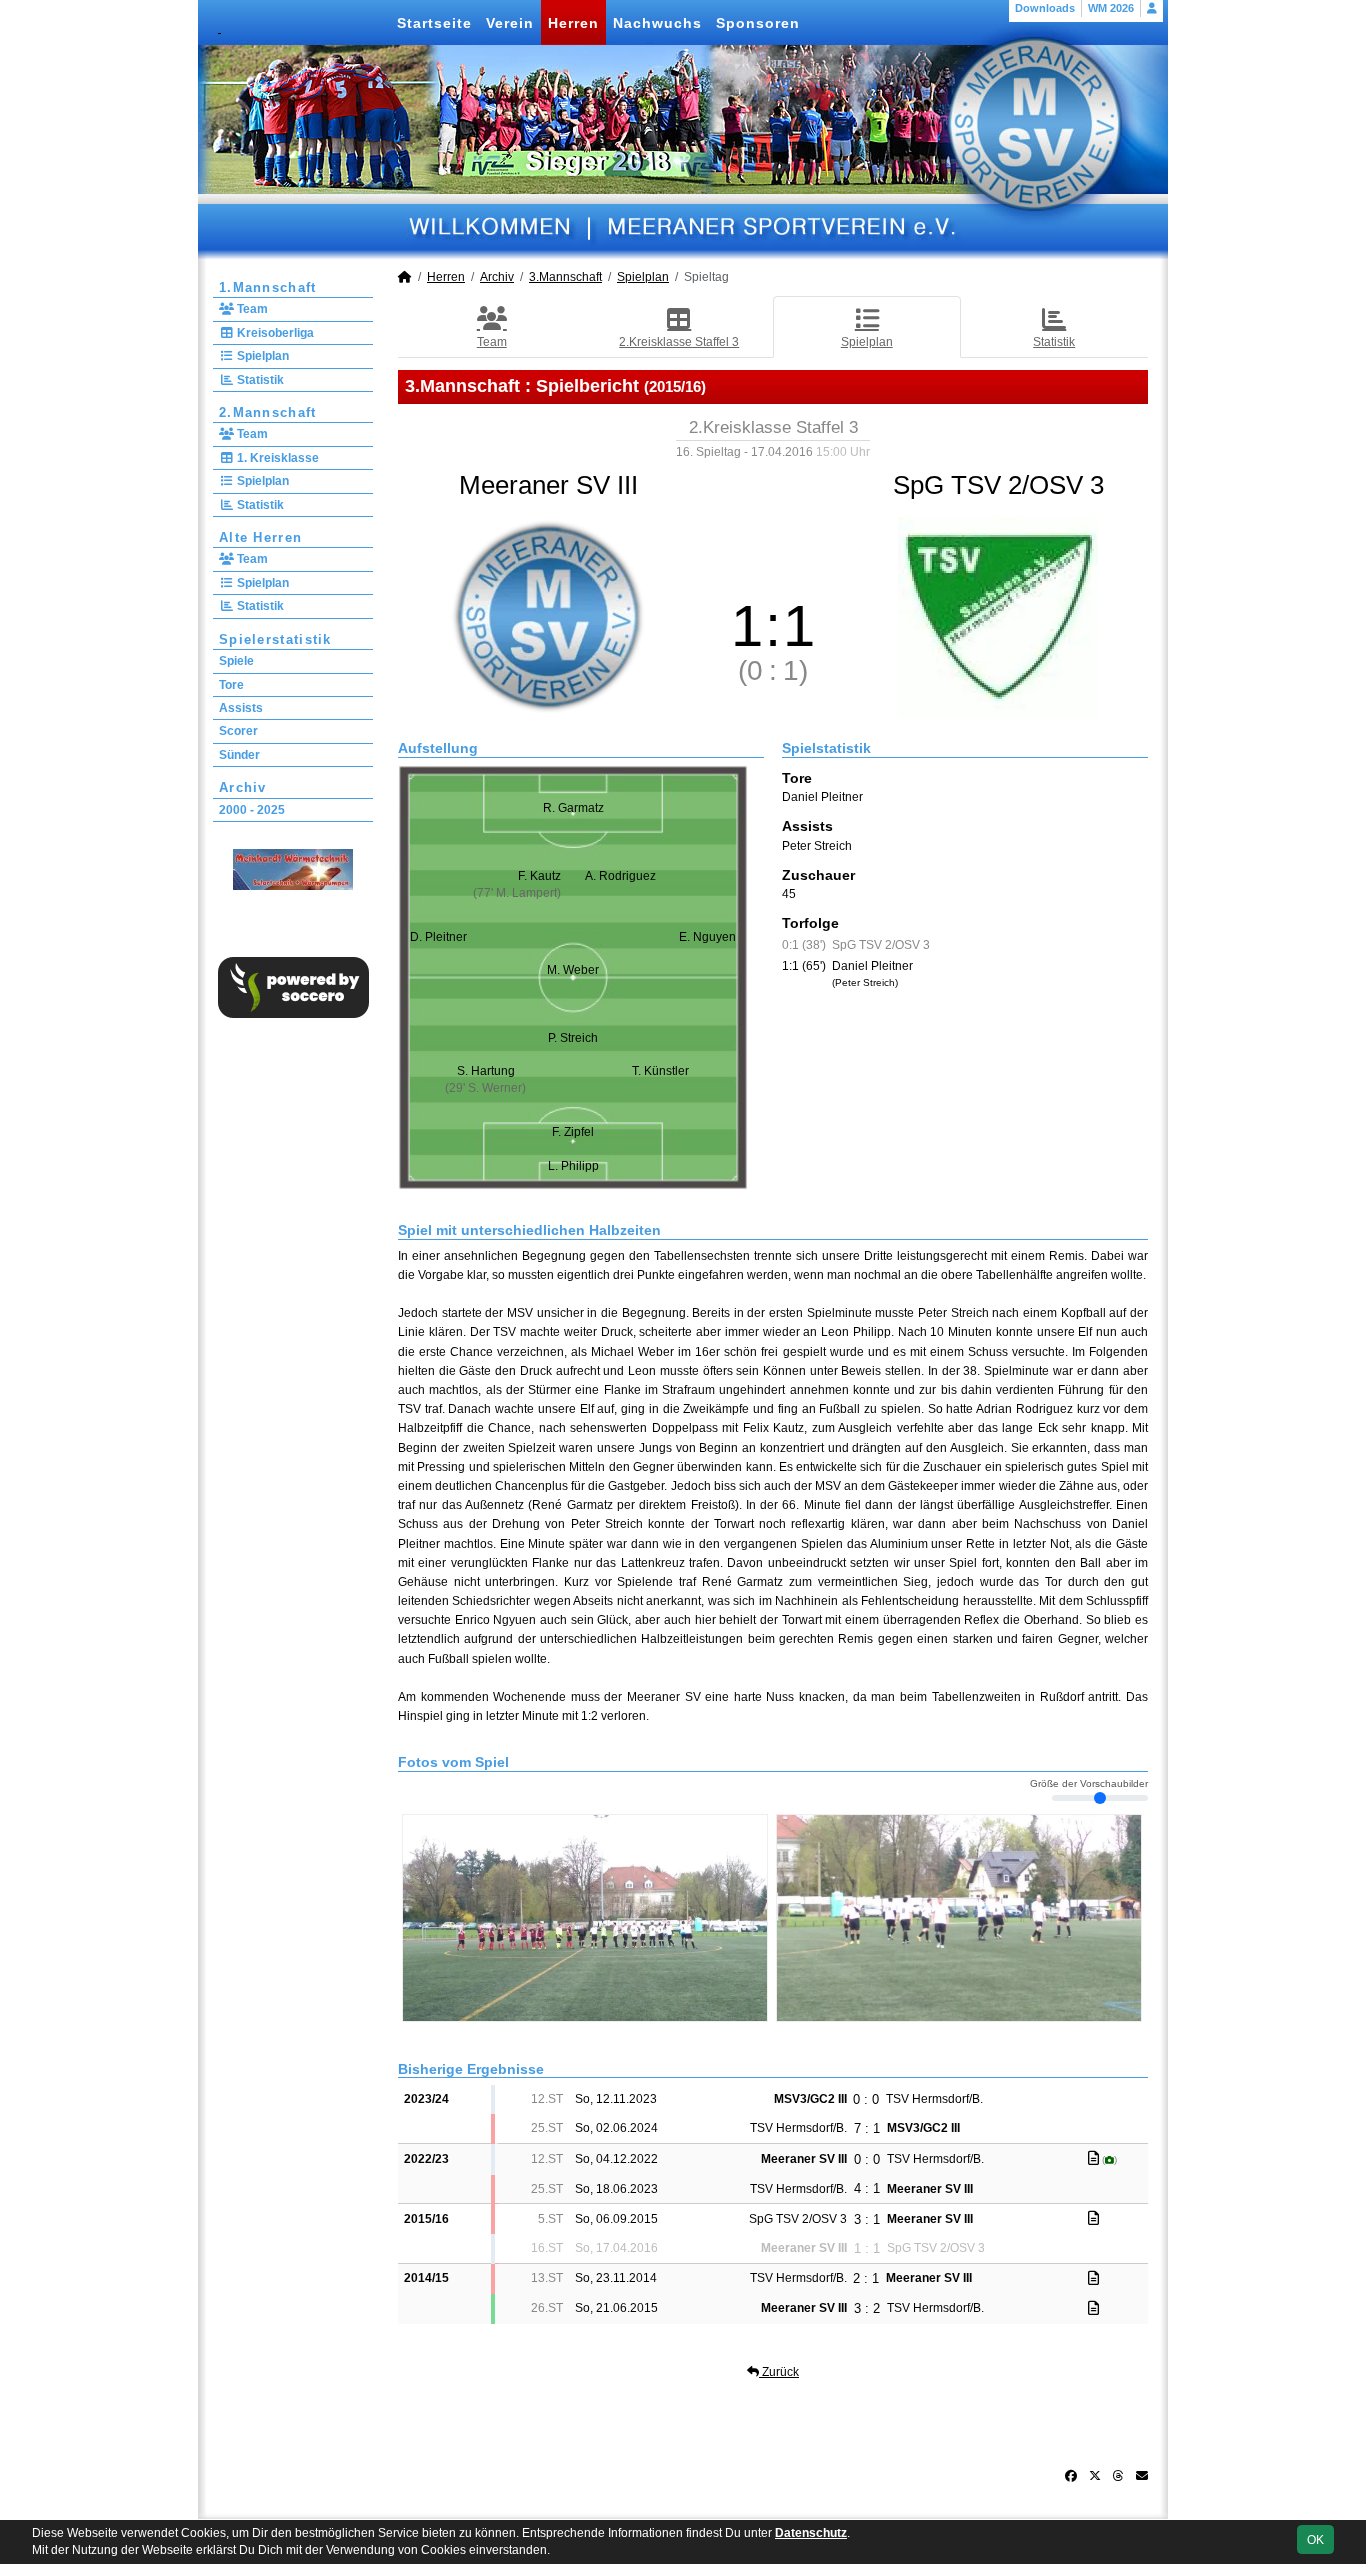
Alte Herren (260, 537)
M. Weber (573, 970)
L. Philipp (573, 1166)
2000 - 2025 (252, 810)
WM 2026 (1111, 8)
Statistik (259, 380)
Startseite (434, 23)
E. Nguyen (707, 937)
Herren (573, 23)
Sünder (239, 755)
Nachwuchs (657, 23)
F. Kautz (539, 876)
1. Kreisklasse (276, 458)
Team (251, 309)
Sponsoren (758, 23)
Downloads (1045, 8)
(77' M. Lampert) (517, 893)
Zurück (779, 2372)
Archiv (243, 787)
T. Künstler (660, 1071)
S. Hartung (486, 1071)
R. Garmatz (573, 808)
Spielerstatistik (275, 639)
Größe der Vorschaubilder (1089, 1784)
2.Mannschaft (268, 412)
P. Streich (573, 1038)
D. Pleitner (438, 937)
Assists (241, 708)
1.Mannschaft (268, 287)
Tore (231, 685)
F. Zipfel (573, 1132)
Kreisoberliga (274, 333)
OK (1315, 2540)
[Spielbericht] (1093, 2158)
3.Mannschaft (565, 277)
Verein (510, 23)
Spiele (236, 661)
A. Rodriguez (620, 876)
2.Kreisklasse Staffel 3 (679, 342)
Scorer (238, 731)
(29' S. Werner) (485, 1088)
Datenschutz (811, 2533)
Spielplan (261, 356)
